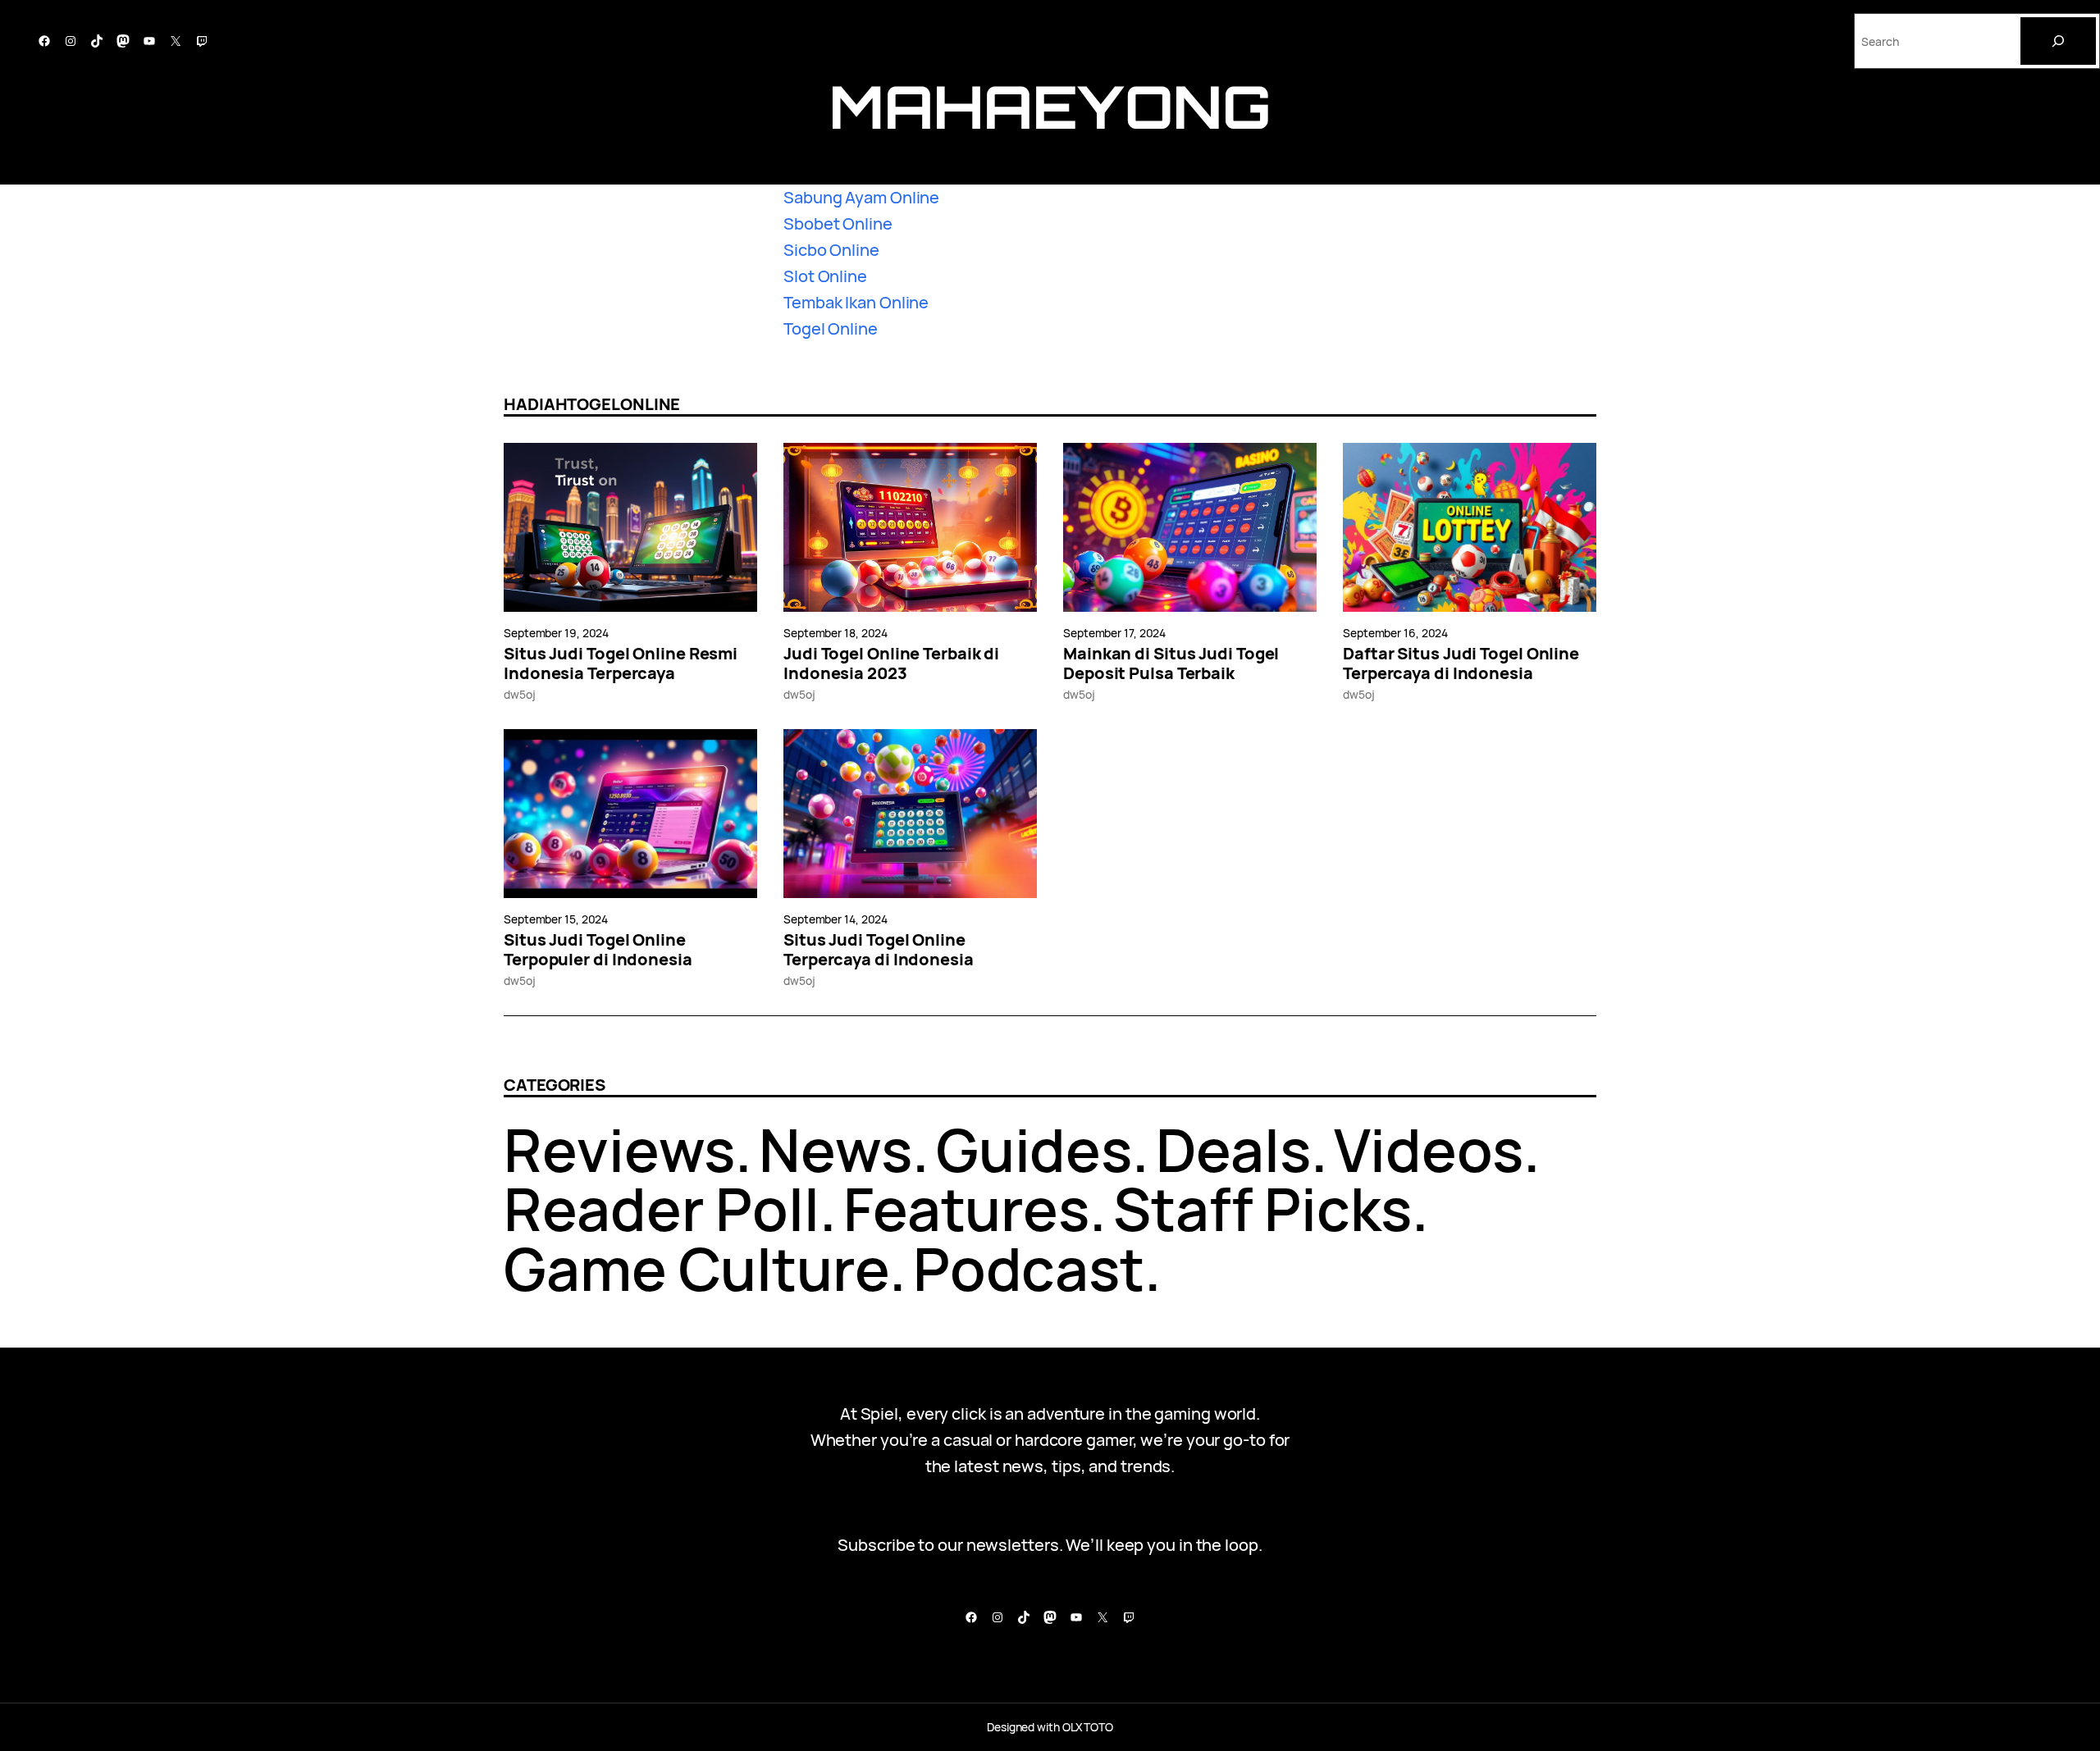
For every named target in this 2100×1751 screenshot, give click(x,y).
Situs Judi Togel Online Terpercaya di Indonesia (879, 950)
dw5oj (520, 694)
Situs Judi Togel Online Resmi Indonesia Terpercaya (621, 663)
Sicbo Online (831, 250)
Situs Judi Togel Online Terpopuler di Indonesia (598, 950)
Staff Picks (1262, 1208)
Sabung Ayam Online (861, 197)
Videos (1428, 1149)
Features (966, 1208)
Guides (1034, 1149)
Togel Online (831, 328)
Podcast (1029, 1268)
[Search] (2058, 41)
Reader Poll (662, 1208)
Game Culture (696, 1268)
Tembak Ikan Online (856, 302)
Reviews (619, 1149)
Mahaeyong (1050, 106)
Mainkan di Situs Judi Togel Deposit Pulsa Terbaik (1171, 663)
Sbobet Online (838, 223)
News (835, 1149)
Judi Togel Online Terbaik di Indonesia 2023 (891, 663)
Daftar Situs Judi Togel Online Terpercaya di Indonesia (1461, 663)
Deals (1233, 1149)
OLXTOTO (1088, 1727)
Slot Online (825, 276)
